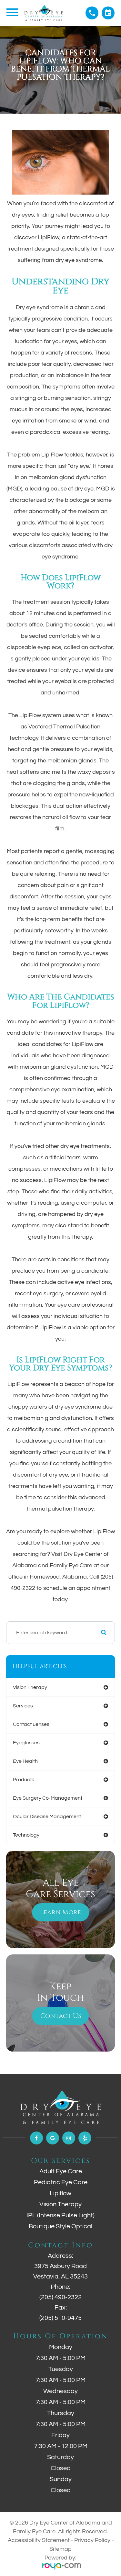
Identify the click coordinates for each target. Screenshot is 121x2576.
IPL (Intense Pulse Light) (60, 2215)
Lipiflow (60, 2193)
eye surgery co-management (48, 1798)
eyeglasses (26, 1743)
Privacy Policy (92, 2540)
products (24, 1780)
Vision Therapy (60, 2204)
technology (26, 1835)
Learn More (60, 1912)
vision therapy (30, 1687)
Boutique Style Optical (60, 2226)
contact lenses (31, 1724)
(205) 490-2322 (60, 2297)
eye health (25, 1761)
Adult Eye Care (61, 2171)
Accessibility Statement (39, 2540)
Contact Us (61, 2016)
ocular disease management (47, 1817)
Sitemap (60, 2549)
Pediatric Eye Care (61, 2182)
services (23, 1706)
